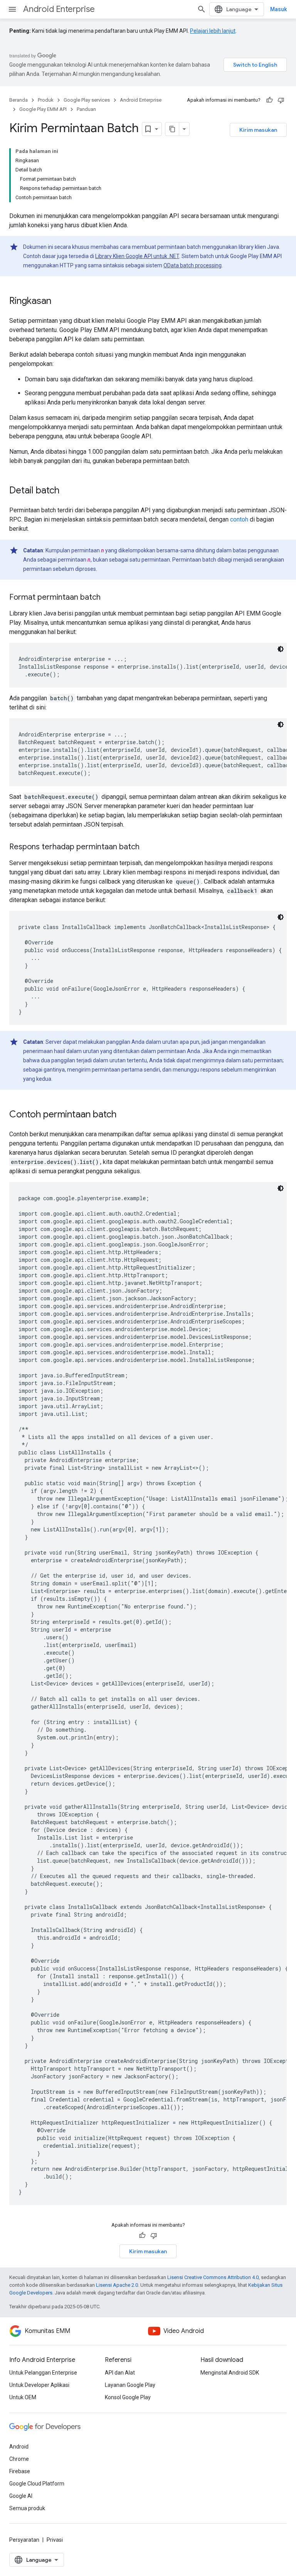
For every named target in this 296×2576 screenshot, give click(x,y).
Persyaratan (24, 2540)
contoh (239, 519)
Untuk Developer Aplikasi (39, 2385)
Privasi (55, 2540)
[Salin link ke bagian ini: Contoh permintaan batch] (124, 1115)
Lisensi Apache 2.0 (117, 2285)
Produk (46, 100)
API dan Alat (120, 2373)
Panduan (86, 109)
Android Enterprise (59, 9)
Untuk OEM (23, 2397)
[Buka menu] (12, 9)
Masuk (278, 9)
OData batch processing (193, 265)
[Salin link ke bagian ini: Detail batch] (67, 491)
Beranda (18, 100)
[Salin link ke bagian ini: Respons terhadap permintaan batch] (147, 847)
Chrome (19, 2459)
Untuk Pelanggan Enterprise (43, 2373)
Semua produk (27, 2508)
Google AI (21, 2496)
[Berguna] (269, 100)
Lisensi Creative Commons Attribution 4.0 (213, 2277)
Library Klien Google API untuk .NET (137, 256)
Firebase (20, 2471)
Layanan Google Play (130, 2385)
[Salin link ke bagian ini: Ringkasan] (59, 302)
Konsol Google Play (128, 2397)
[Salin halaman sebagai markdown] (172, 129)
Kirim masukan (258, 130)
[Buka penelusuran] (202, 9)
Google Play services (87, 100)
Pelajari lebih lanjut (213, 31)
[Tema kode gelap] (281, 649)
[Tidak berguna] (281, 100)
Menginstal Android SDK (230, 2373)
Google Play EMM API (43, 109)
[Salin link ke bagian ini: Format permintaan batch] (108, 598)
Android (19, 2447)
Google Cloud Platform (37, 2484)
